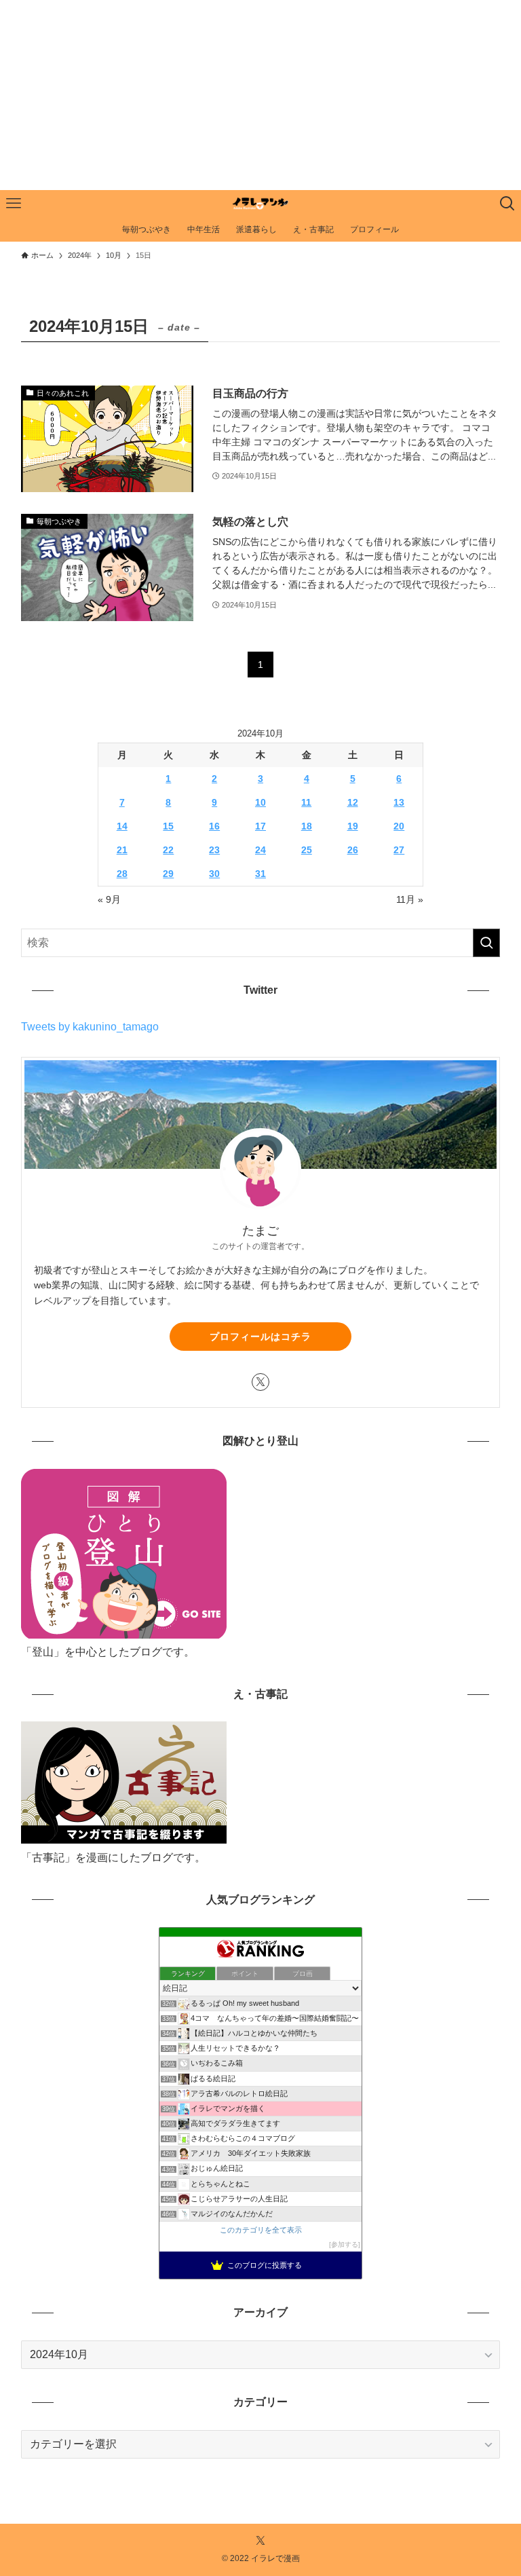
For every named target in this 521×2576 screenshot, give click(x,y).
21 (122, 850)
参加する (345, 2244)
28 (122, 874)
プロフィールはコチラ (260, 1337)
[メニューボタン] (14, 204)
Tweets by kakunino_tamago (90, 1027)
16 (214, 826)
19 (353, 826)
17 (260, 826)
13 (399, 802)
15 (168, 826)
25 (307, 850)
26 (353, 850)
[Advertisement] (260, 95)
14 (122, 826)
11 (306, 802)
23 (214, 850)
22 (168, 850)
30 (214, 874)
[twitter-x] (260, 1382)
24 (260, 850)
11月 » (410, 899)
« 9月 (109, 899)
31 (260, 874)
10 (260, 802)
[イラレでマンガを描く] (260, 204)
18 (307, 826)
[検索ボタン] (507, 204)
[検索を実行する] (486, 943)
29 (168, 874)
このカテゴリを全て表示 (261, 2230)
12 (353, 802)
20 (399, 826)
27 (399, 850)
